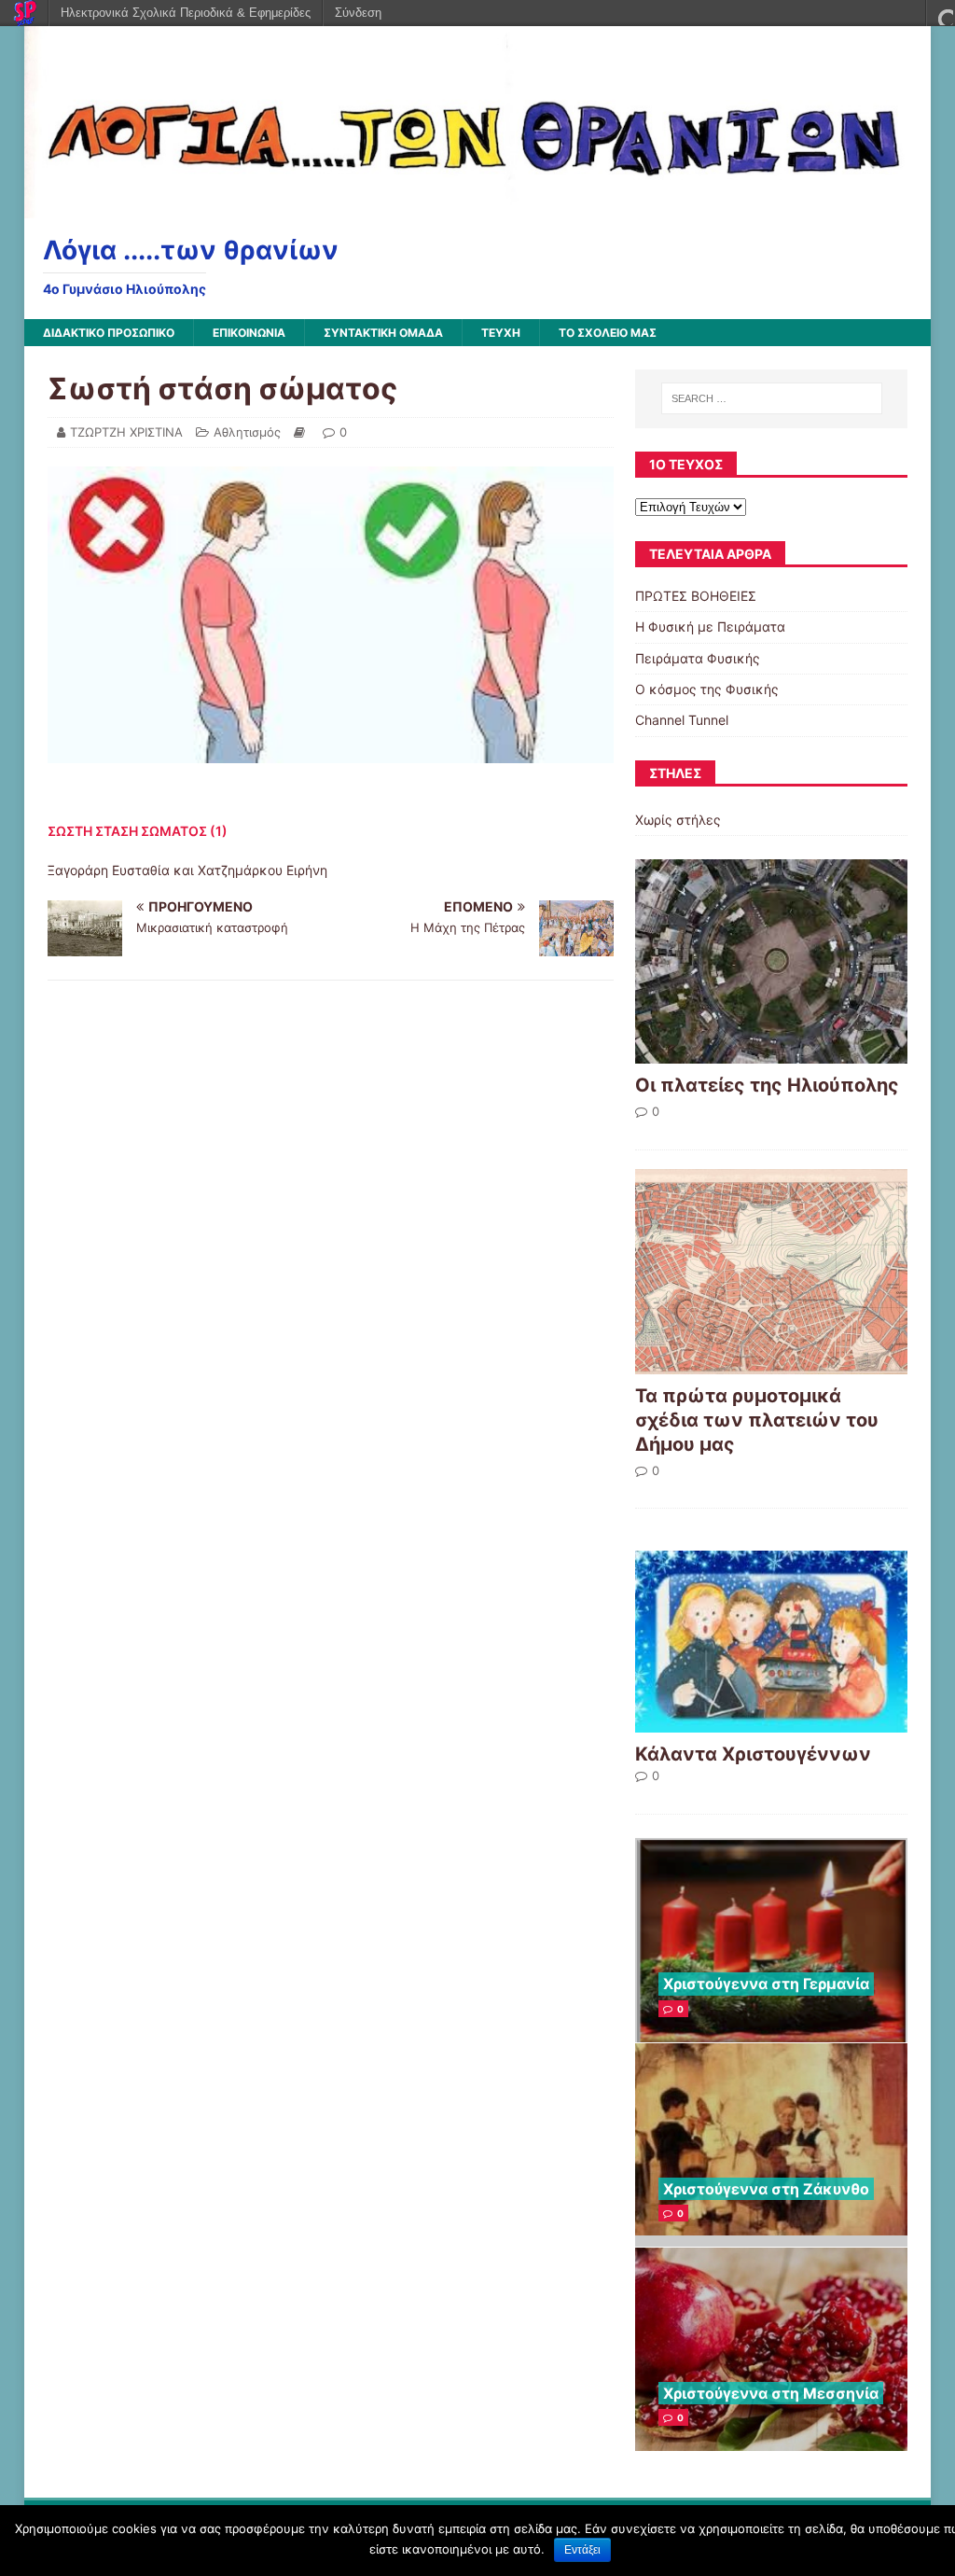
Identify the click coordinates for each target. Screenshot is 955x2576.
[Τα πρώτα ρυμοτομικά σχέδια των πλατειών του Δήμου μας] (771, 1363)
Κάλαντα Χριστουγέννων (753, 1754)
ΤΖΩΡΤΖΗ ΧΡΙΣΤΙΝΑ (126, 432)
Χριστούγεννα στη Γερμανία (766, 1984)
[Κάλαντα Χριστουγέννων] (771, 1721)
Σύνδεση (358, 13)
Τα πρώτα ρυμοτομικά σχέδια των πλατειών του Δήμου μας (757, 1420)
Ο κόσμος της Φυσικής (707, 689)
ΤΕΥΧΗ (501, 333)
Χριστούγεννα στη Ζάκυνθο (766, 2189)
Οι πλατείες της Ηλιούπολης (767, 1085)
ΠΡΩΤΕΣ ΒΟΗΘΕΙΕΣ (696, 596)
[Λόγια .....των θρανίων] (478, 208)
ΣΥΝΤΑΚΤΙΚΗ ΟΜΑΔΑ (383, 333)
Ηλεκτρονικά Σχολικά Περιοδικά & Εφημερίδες (186, 13)
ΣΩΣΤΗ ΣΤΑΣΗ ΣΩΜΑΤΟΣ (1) (138, 831)
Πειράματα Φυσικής (698, 658)
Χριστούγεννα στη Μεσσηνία (771, 2393)
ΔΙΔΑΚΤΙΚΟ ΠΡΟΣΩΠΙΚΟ (109, 333)
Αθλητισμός (247, 432)
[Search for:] (772, 398)
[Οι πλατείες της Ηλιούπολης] (771, 1053)
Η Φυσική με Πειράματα (710, 627)
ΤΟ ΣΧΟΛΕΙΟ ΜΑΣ (608, 333)
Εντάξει (582, 2550)
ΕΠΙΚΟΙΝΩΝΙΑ (249, 333)
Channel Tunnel (682, 720)
